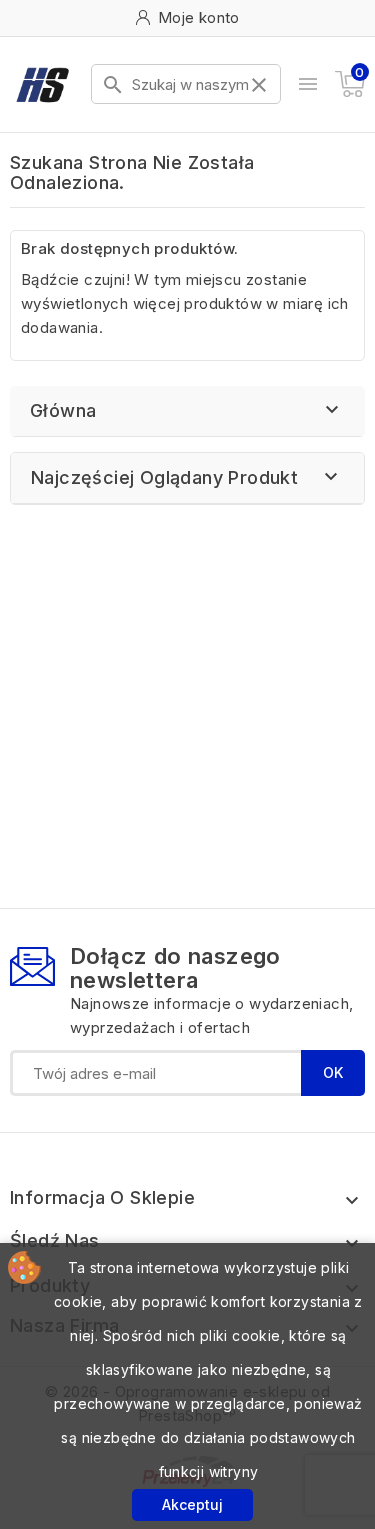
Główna (63, 410)
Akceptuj (192, 1504)
